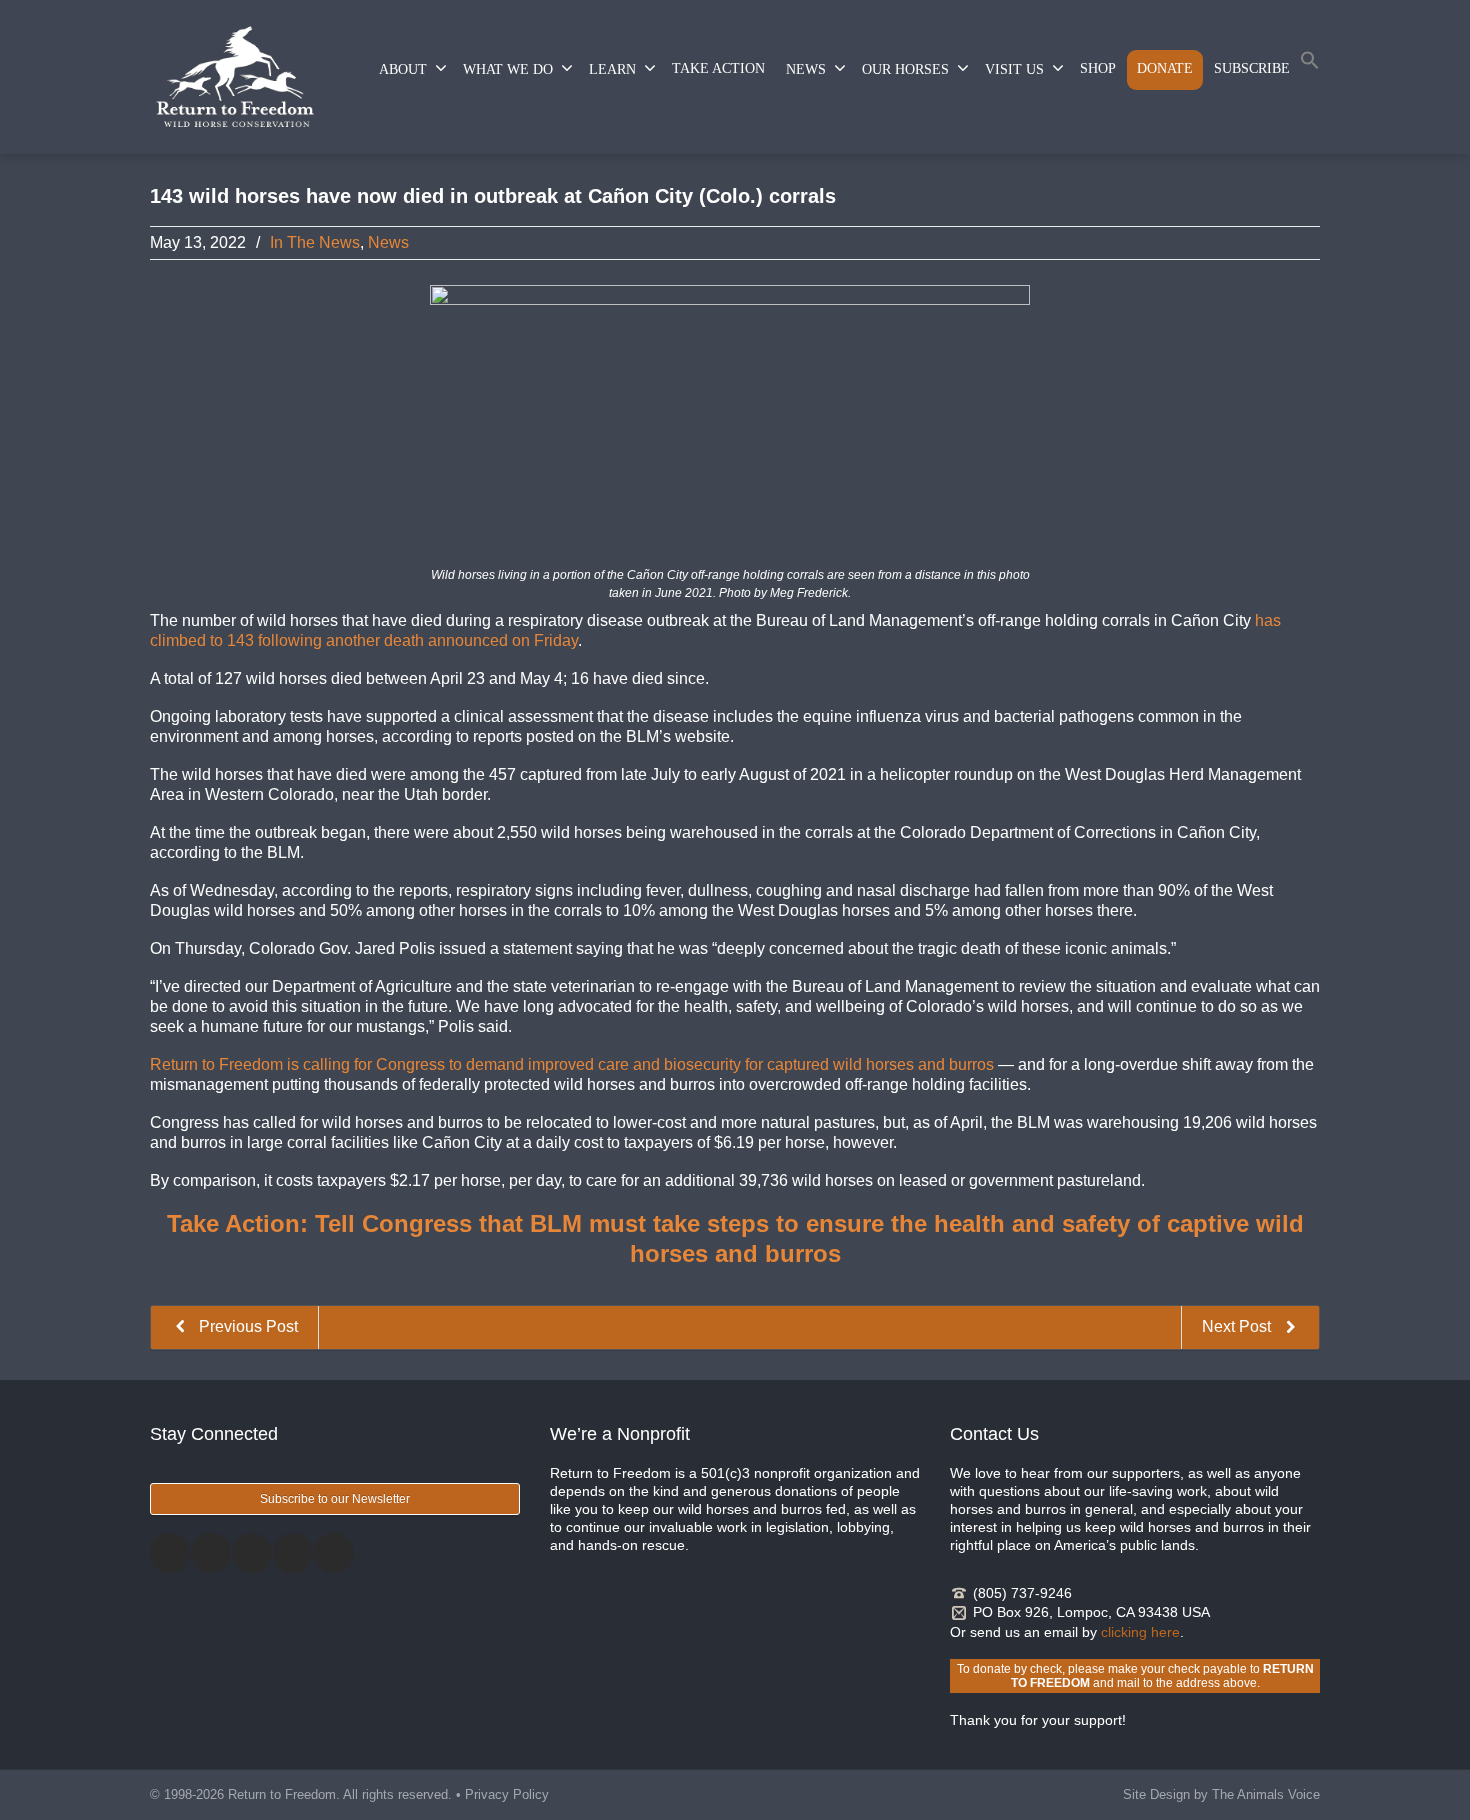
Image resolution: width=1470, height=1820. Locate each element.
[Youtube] (334, 1553)
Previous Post (246, 1326)
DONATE (1165, 68)
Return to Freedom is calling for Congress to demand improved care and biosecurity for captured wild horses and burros (572, 1064)
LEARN (612, 69)
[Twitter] (211, 1553)
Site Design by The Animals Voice (1221, 1794)
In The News (315, 242)
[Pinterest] (293, 1553)
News (388, 242)
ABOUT (403, 69)
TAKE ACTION (718, 68)
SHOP (1098, 68)
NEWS (806, 69)
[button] (1310, 64)
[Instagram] (252, 1553)
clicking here (1140, 1632)
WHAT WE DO (508, 69)
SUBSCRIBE (1252, 68)
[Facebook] (170, 1553)
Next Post (1238, 1326)
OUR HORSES (905, 69)
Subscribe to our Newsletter (335, 1499)
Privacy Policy (507, 1794)
